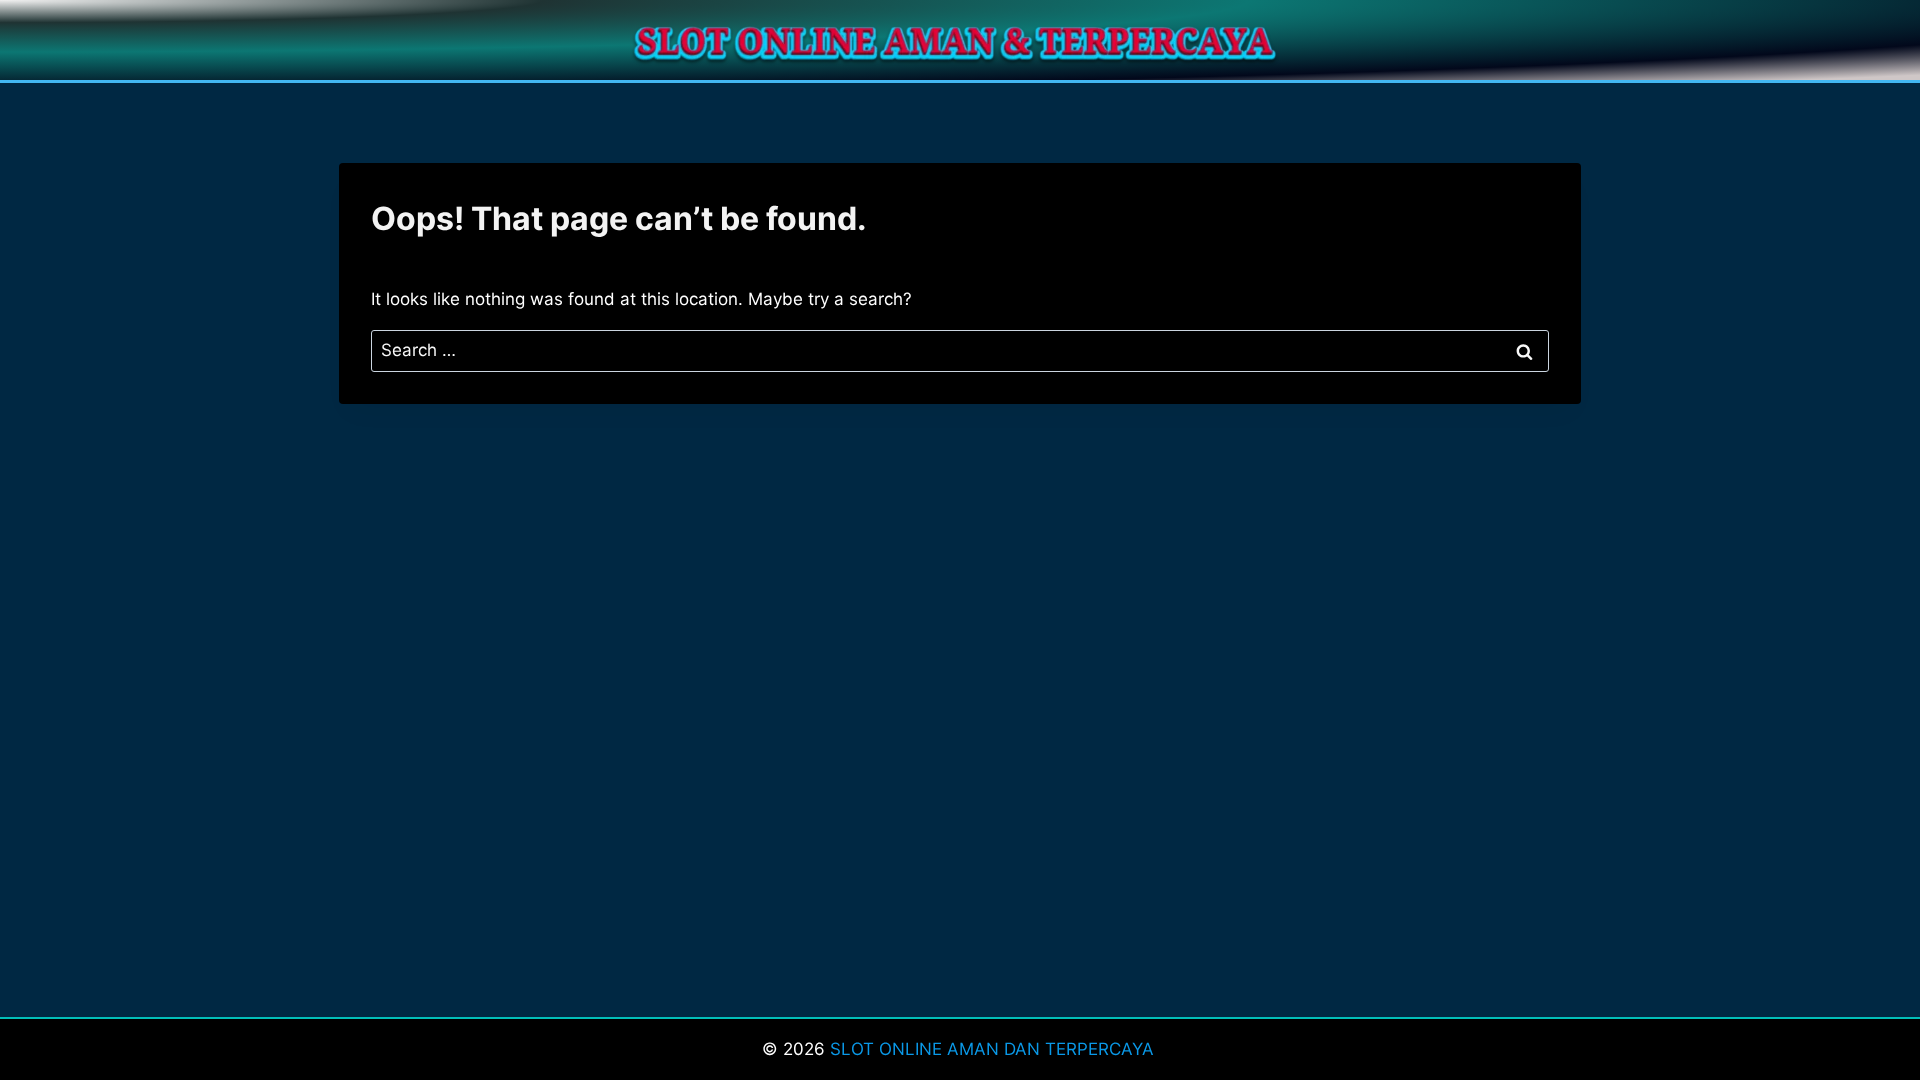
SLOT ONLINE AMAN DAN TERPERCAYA (994, 1049)
